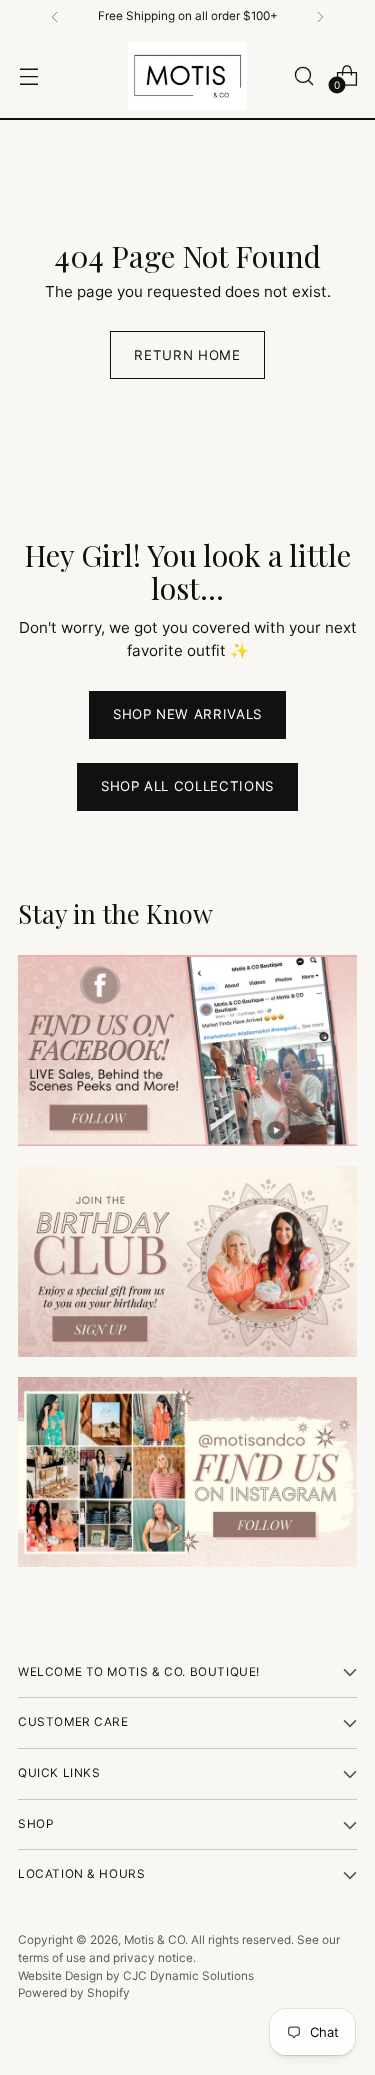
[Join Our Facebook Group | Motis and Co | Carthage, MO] (187, 1050)
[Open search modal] (303, 75)
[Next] (320, 17)
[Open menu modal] (28, 75)
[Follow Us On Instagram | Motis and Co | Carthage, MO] (187, 1472)
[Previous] (55, 17)
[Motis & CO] (188, 76)
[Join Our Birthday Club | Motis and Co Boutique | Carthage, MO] (187, 1261)
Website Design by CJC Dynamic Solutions (136, 1976)
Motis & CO (154, 1940)
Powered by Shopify (74, 1993)
